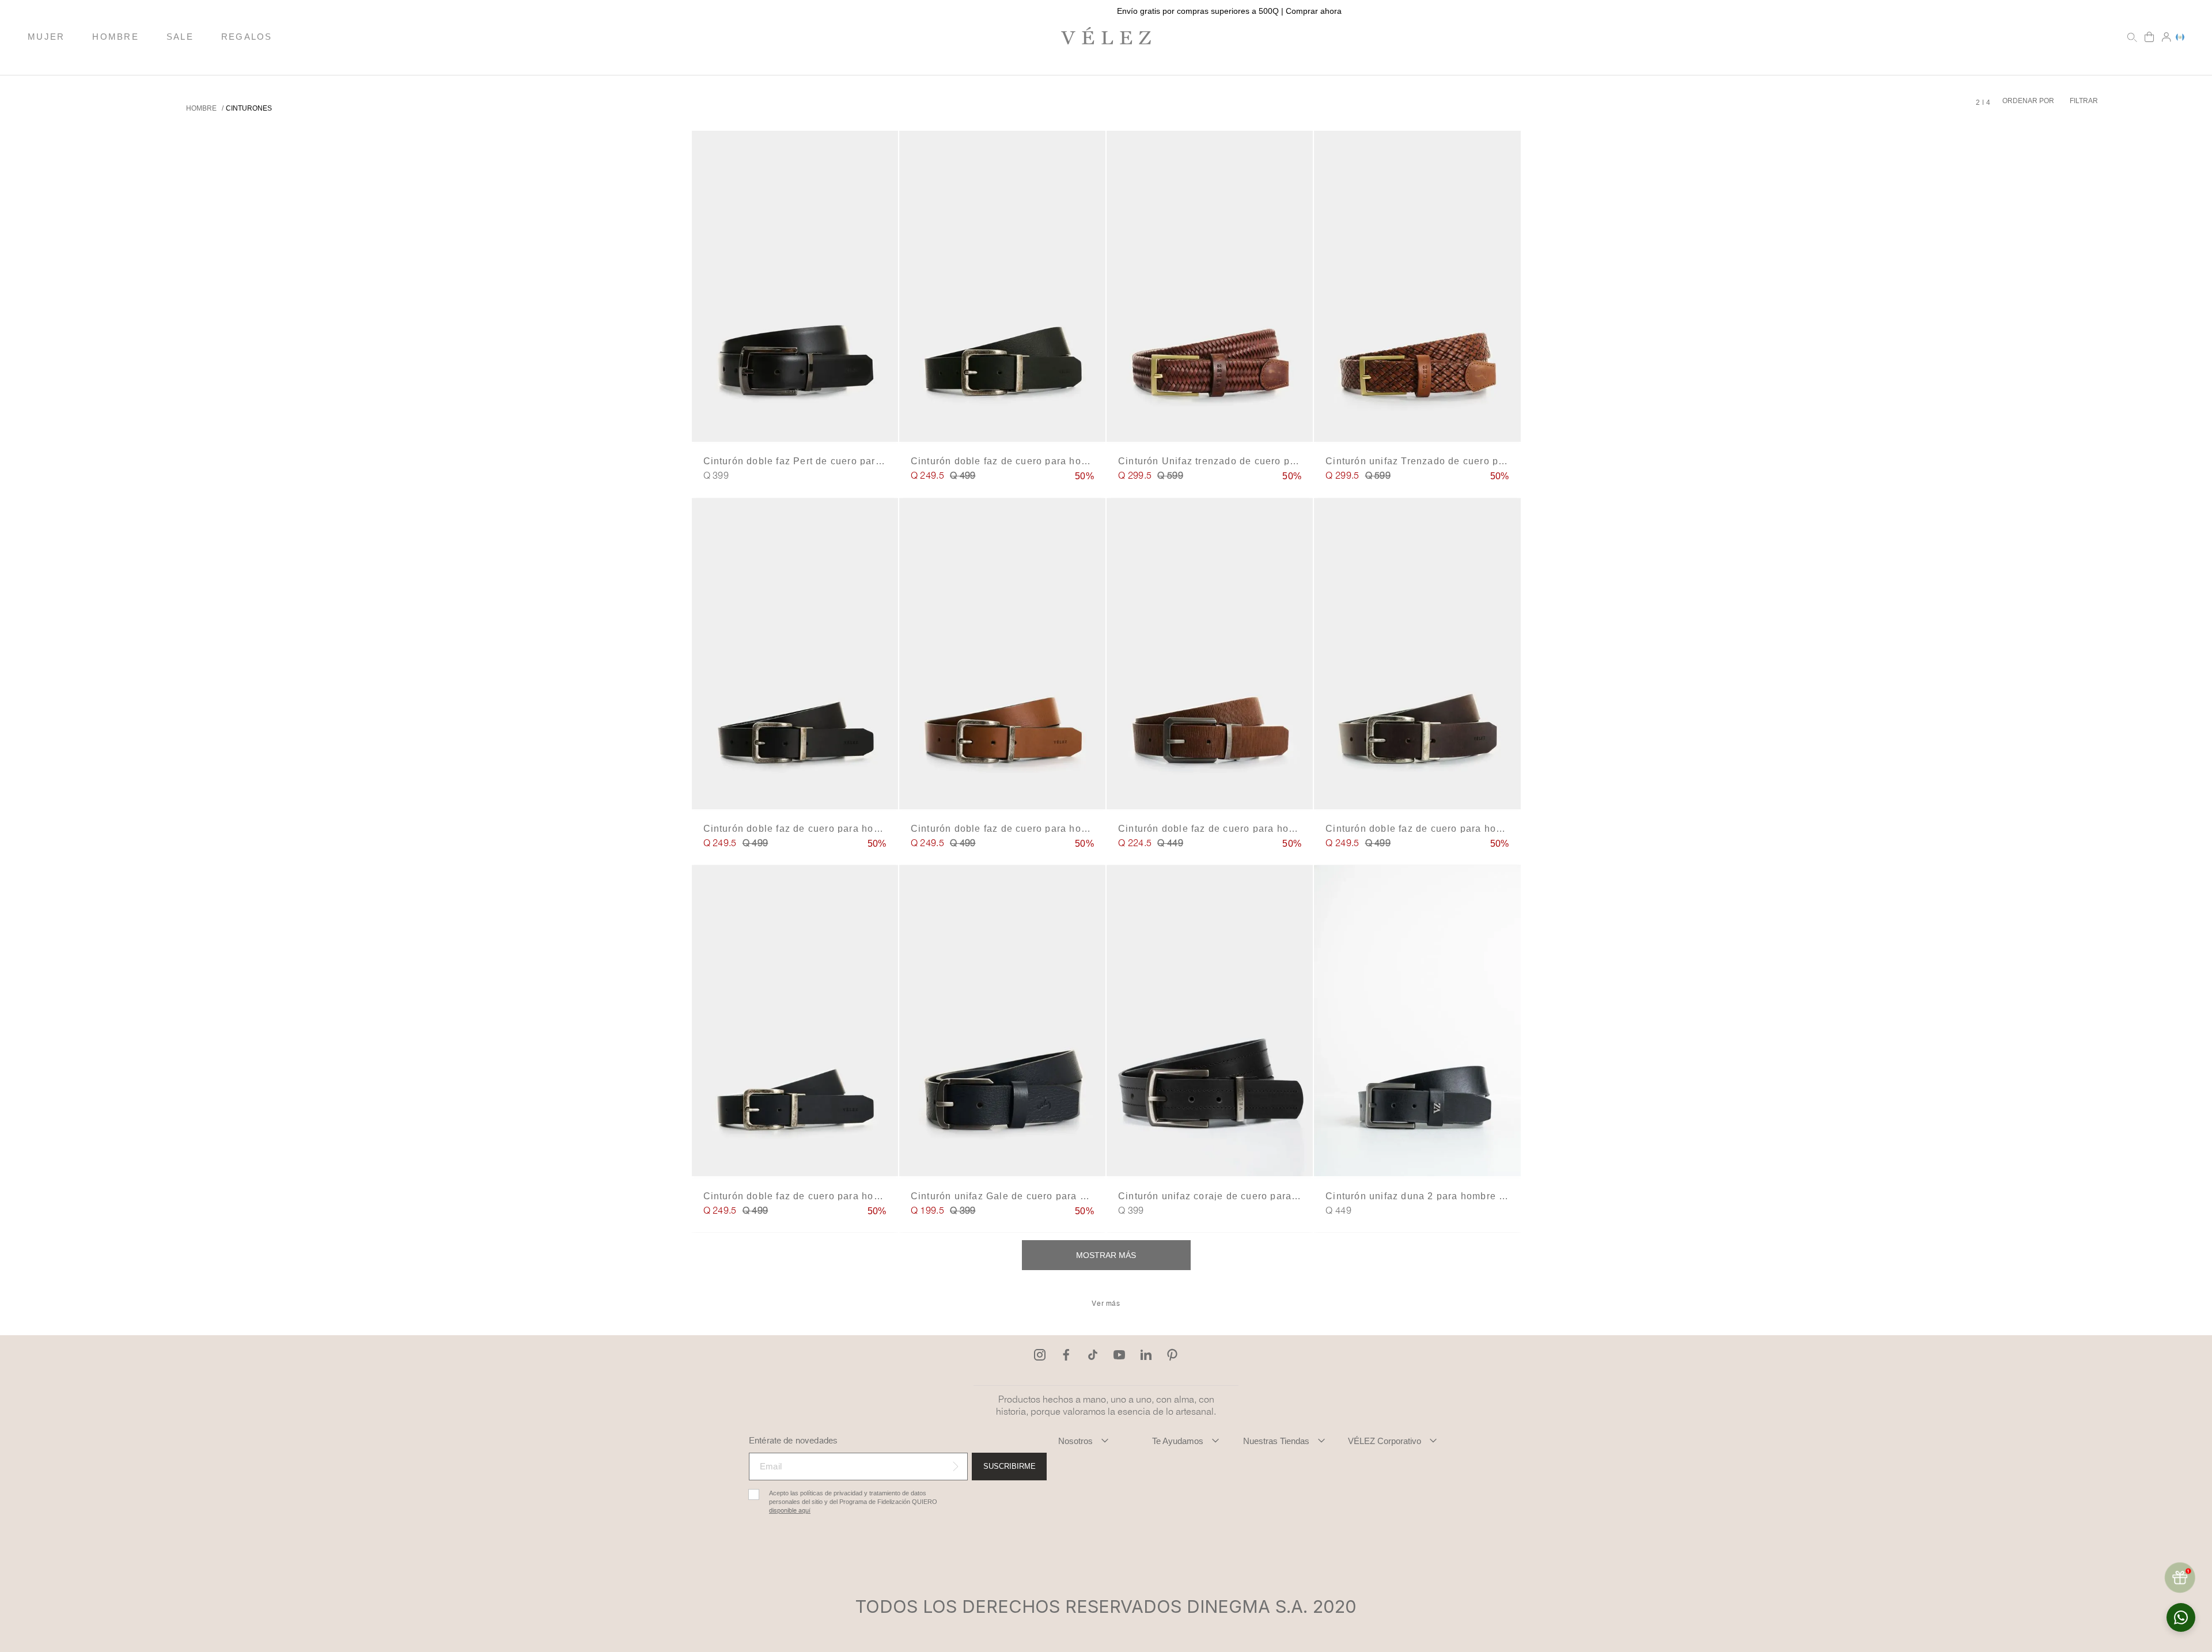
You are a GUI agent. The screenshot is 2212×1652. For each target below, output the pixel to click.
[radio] (1978, 103)
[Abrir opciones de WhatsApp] (2181, 1617)
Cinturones (249, 108)
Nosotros (1075, 1441)
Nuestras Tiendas (1276, 1441)
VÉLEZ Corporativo (1385, 1441)
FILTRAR (2084, 101)
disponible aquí (790, 1511)
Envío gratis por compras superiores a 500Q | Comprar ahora (1106, 11)
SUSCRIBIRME (1010, 1466)
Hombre (201, 108)
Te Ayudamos (1178, 1441)
